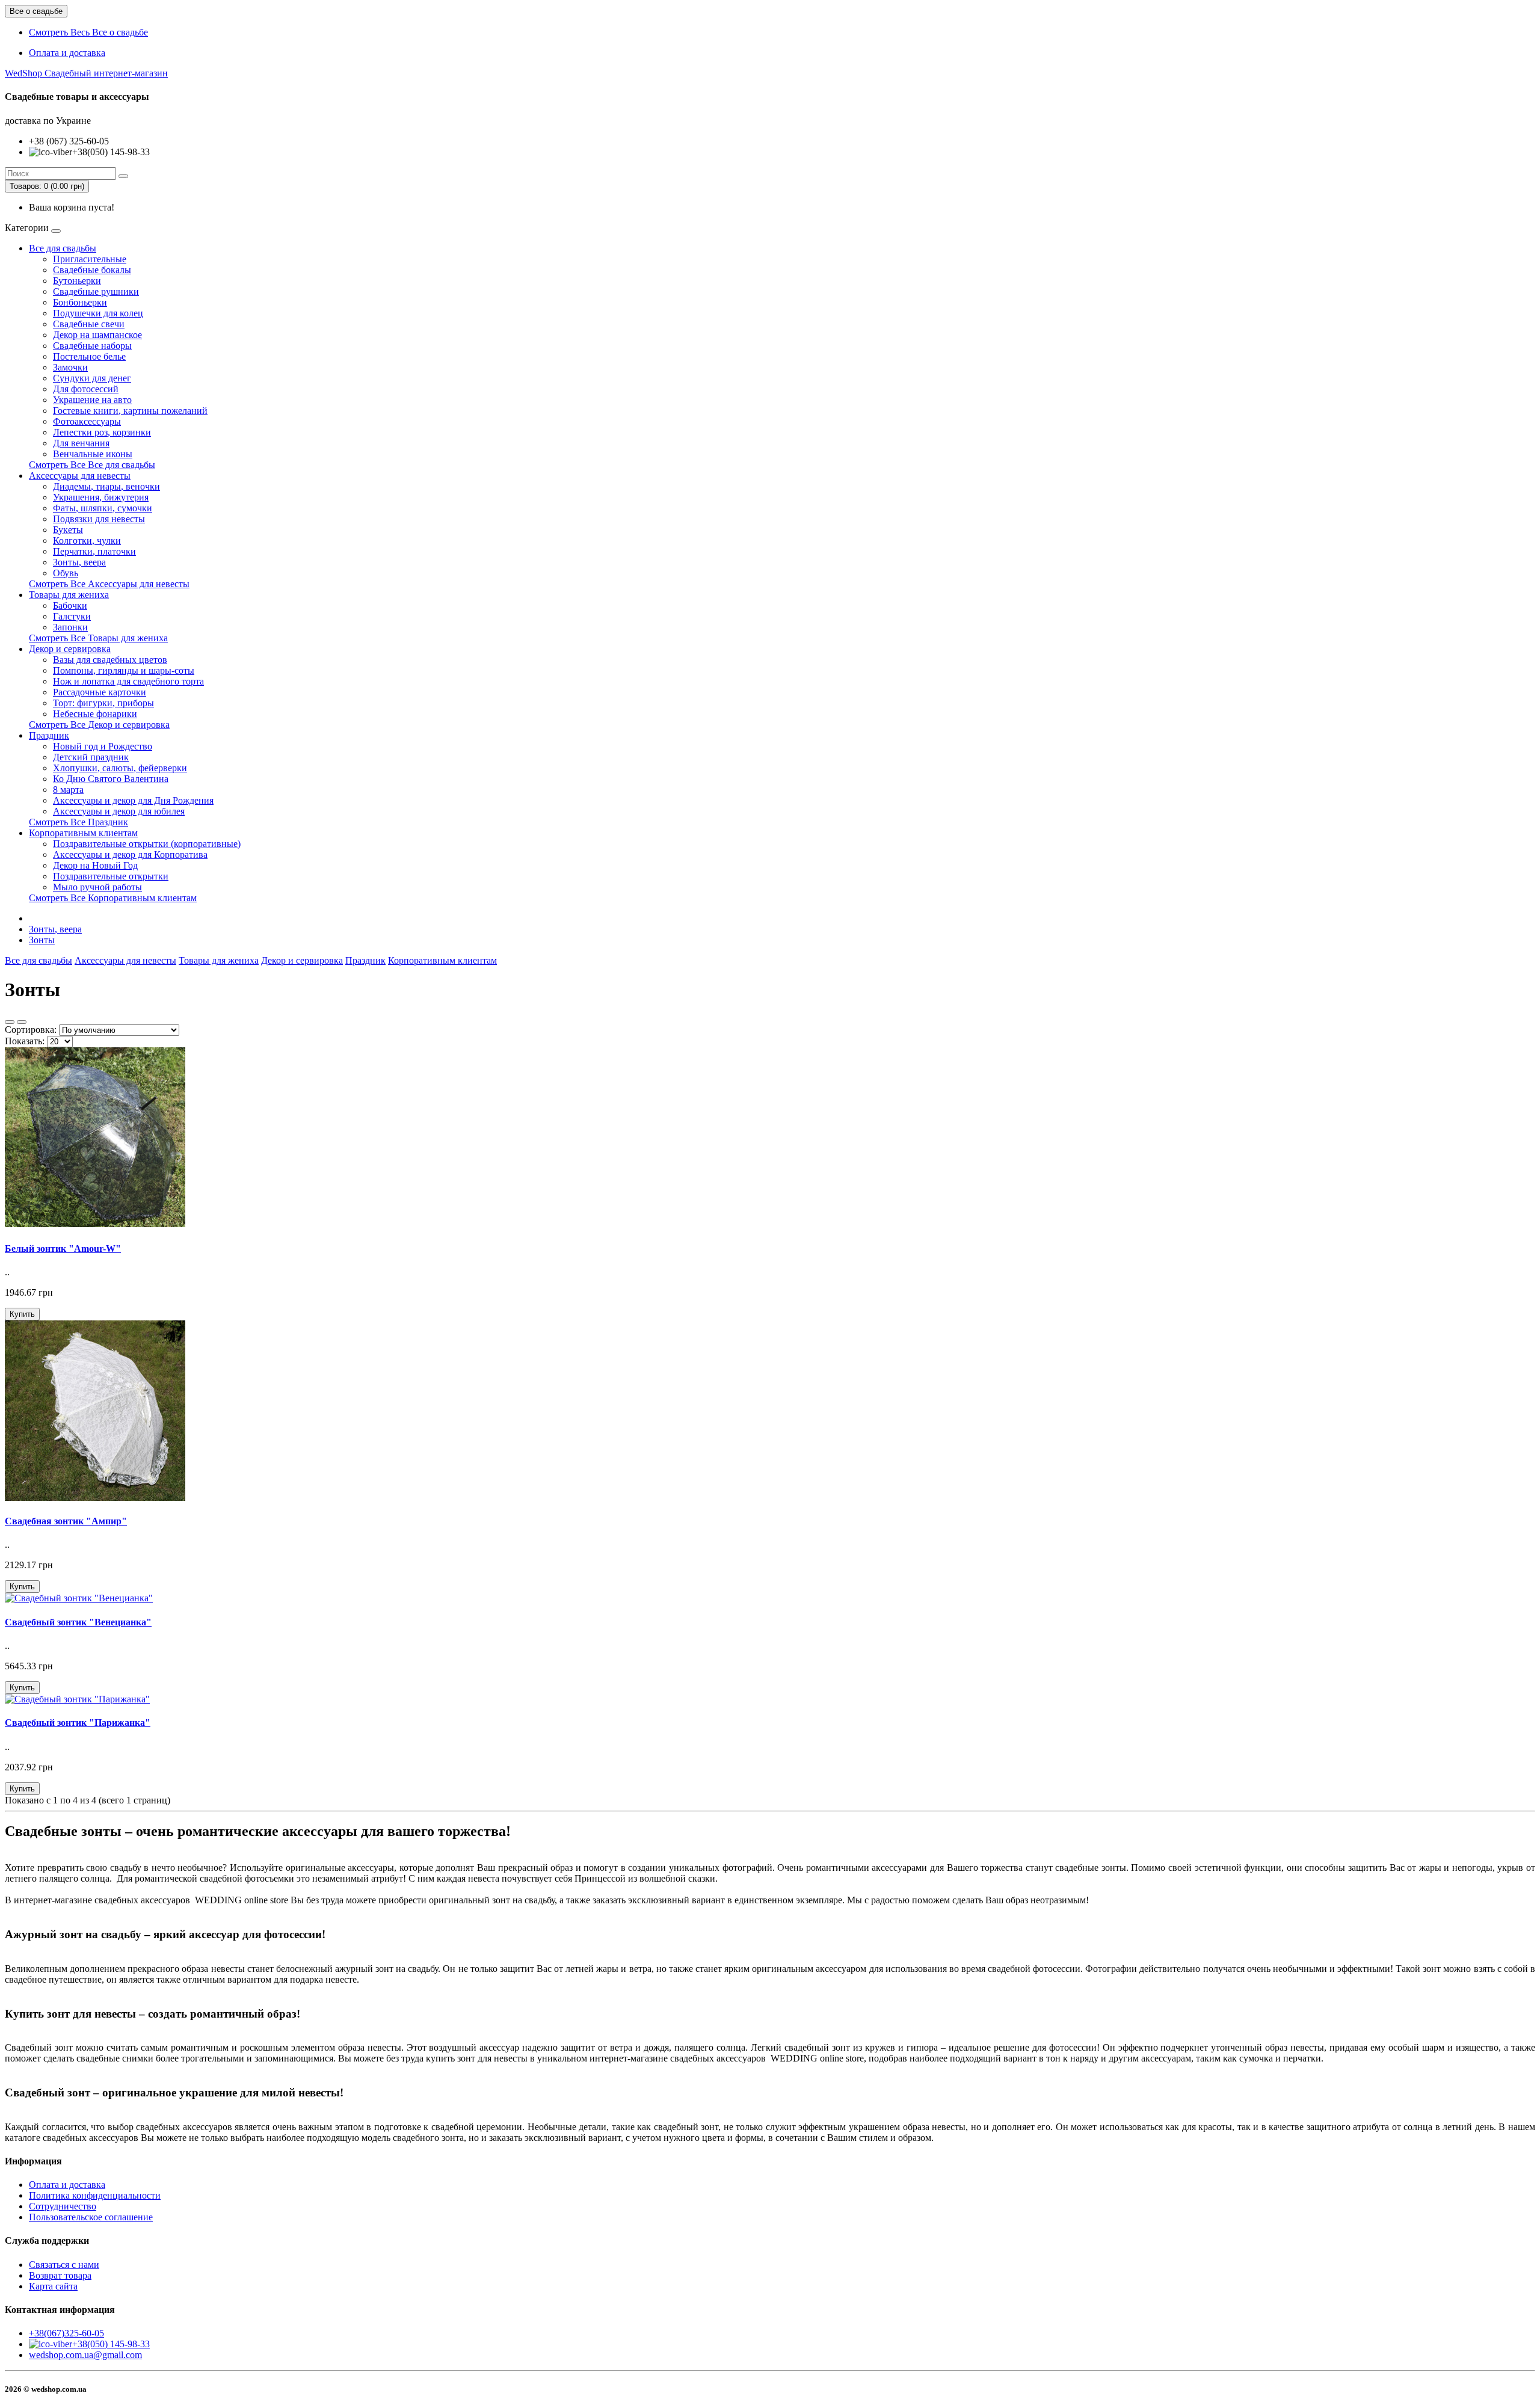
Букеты (68, 530)
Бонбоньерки (80, 302)
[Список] (10, 1022)
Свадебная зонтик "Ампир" (66, 1521)
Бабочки (70, 605)
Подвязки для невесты (99, 519)
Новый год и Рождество (103, 746)
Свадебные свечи (89, 324)
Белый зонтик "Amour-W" (63, 1249)
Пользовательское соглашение (91, 2217)
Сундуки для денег (92, 378)
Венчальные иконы (93, 454)
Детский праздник (91, 757)
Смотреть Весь (88, 32)
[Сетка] (22, 1022)
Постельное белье (89, 356)
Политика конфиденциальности (95, 2195)
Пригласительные (90, 259)
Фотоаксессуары (87, 421)
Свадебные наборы (92, 346)
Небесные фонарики (95, 714)
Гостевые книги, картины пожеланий (130, 411)
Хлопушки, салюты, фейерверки (120, 768)
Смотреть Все (92, 465)
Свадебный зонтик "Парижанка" (78, 1723)
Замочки (70, 367)
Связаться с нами (64, 2265)
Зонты (42, 940)
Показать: (25, 1041)
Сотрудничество (63, 2206)
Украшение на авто (92, 400)
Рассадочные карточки (100, 692)
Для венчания (81, 443)
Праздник (49, 735)
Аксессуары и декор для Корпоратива (130, 855)
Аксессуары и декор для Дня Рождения (133, 800)
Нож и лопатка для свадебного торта (128, 681)
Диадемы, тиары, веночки (106, 486)
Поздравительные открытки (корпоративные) (147, 844)
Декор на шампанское (97, 335)
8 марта (68, 790)
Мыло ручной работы (97, 887)
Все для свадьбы (63, 248)
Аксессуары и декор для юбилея (119, 811)
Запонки (70, 627)
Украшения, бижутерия (101, 497)
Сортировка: (31, 1030)
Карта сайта (53, 2286)
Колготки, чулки (87, 540)
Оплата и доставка (67, 53)
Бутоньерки (77, 281)
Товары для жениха (69, 595)
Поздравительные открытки (111, 876)
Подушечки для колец (98, 313)
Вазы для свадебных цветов (110, 660)
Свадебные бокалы (92, 270)
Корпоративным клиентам (83, 833)
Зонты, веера (79, 562)
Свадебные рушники (96, 291)
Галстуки (72, 616)
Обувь (66, 573)
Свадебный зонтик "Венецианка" (78, 1622)
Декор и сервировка (70, 649)
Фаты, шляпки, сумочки (103, 508)
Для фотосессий (86, 389)
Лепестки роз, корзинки (102, 432)
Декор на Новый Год (95, 865)
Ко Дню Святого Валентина (111, 779)
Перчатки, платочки (94, 551)
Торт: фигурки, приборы (103, 703)
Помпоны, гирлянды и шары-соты (124, 670)
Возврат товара (60, 2275)
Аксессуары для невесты (80, 476)
